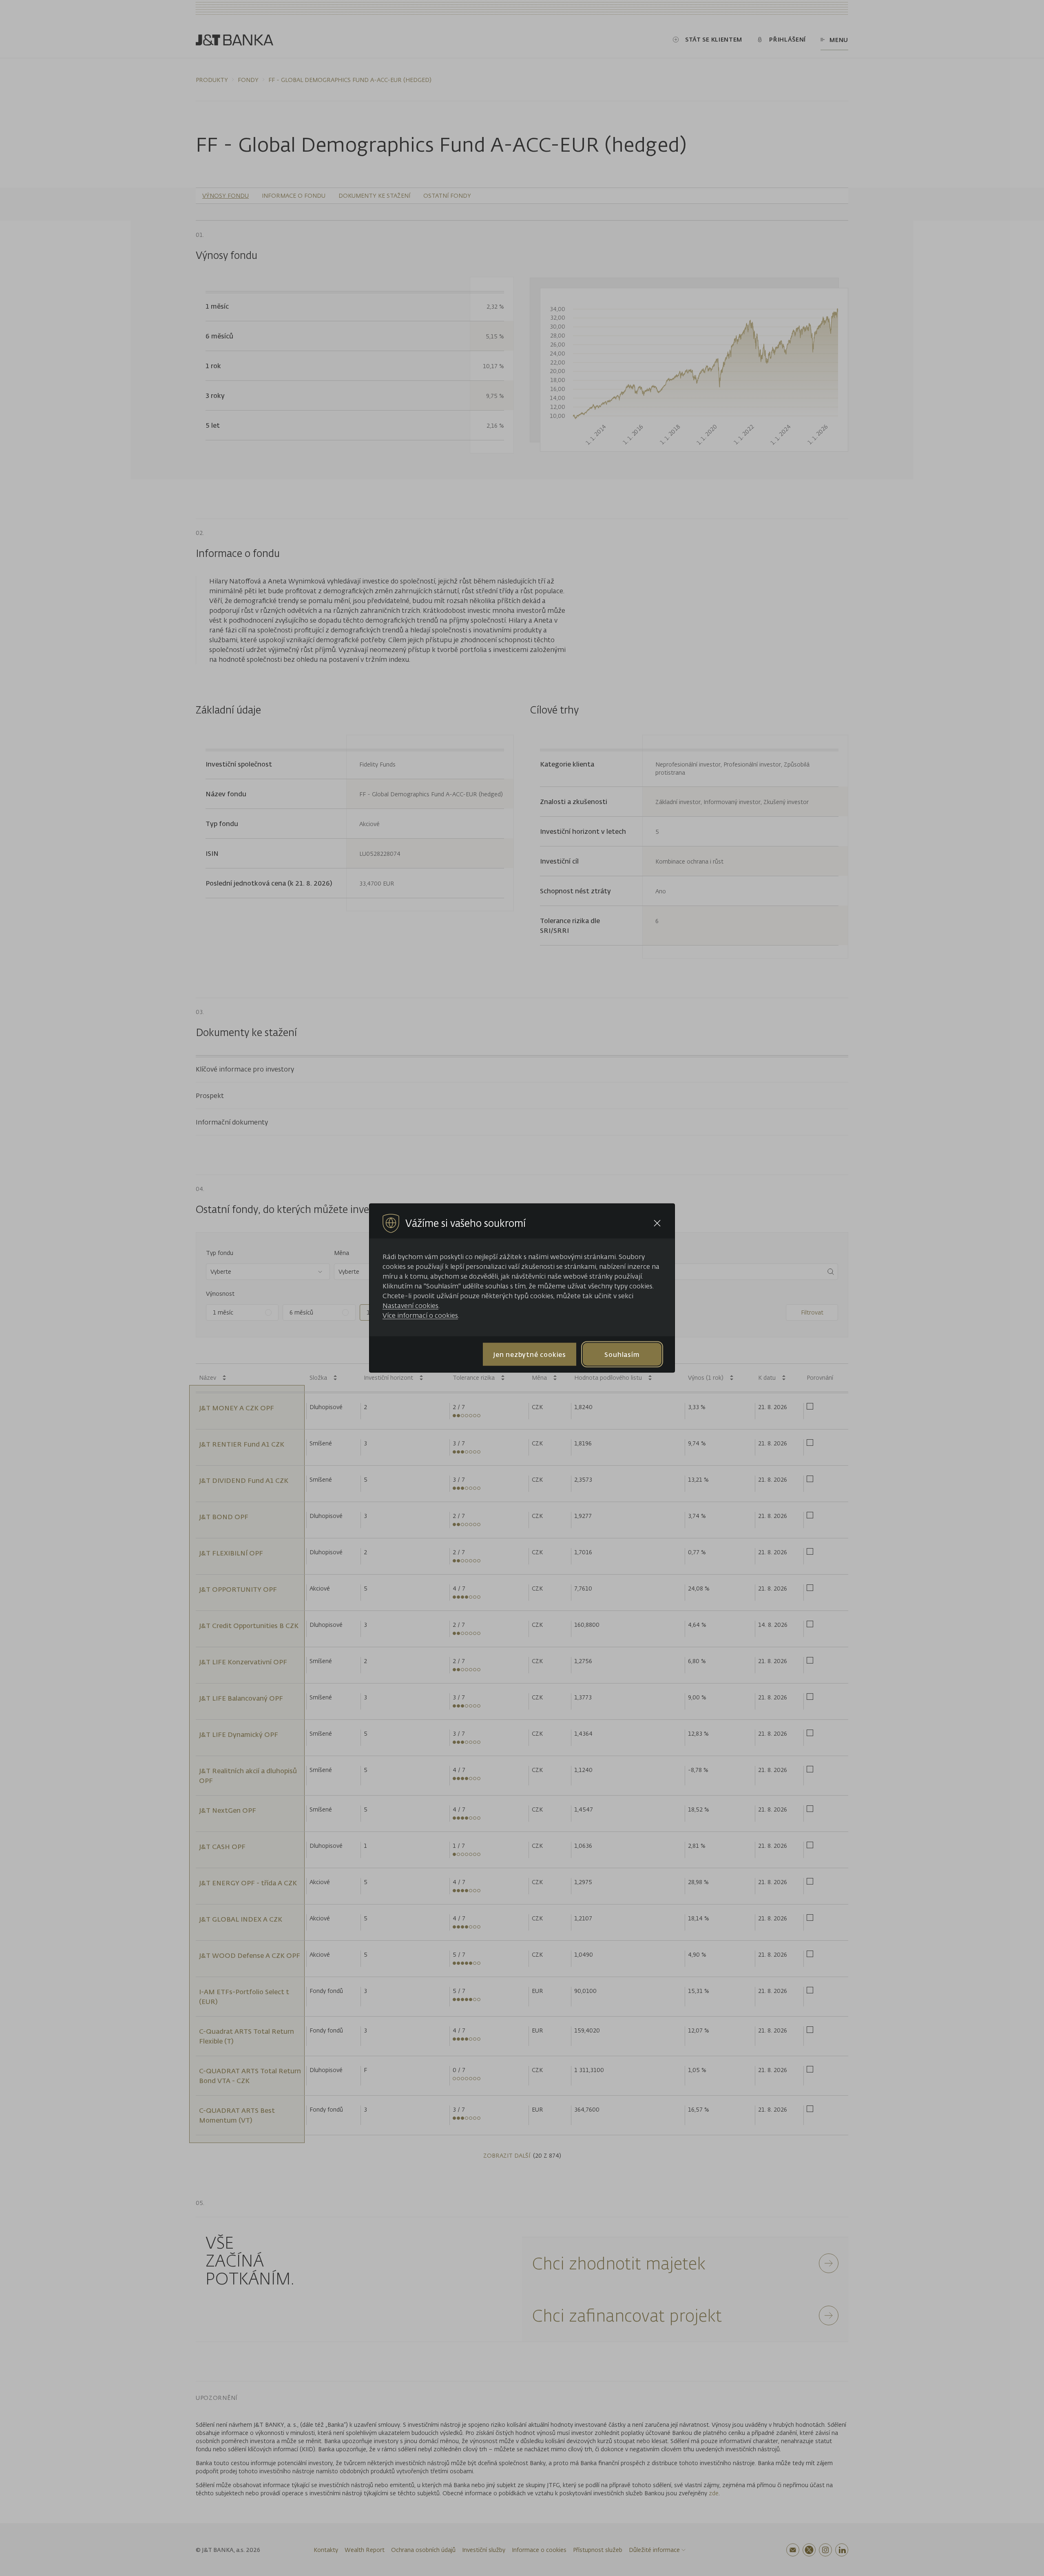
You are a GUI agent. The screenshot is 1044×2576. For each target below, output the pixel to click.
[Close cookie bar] (657, 1223)
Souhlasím (622, 1354)
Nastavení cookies (410, 1306)
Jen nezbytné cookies (530, 1354)
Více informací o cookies (420, 1315)
